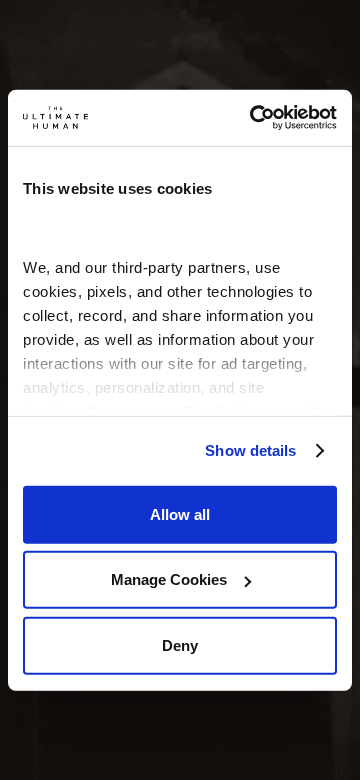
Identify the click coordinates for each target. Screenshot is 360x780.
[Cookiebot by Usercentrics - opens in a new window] (254, 118)
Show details (250, 450)
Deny (180, 644)
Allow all (180, 513)
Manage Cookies (169, 579)
